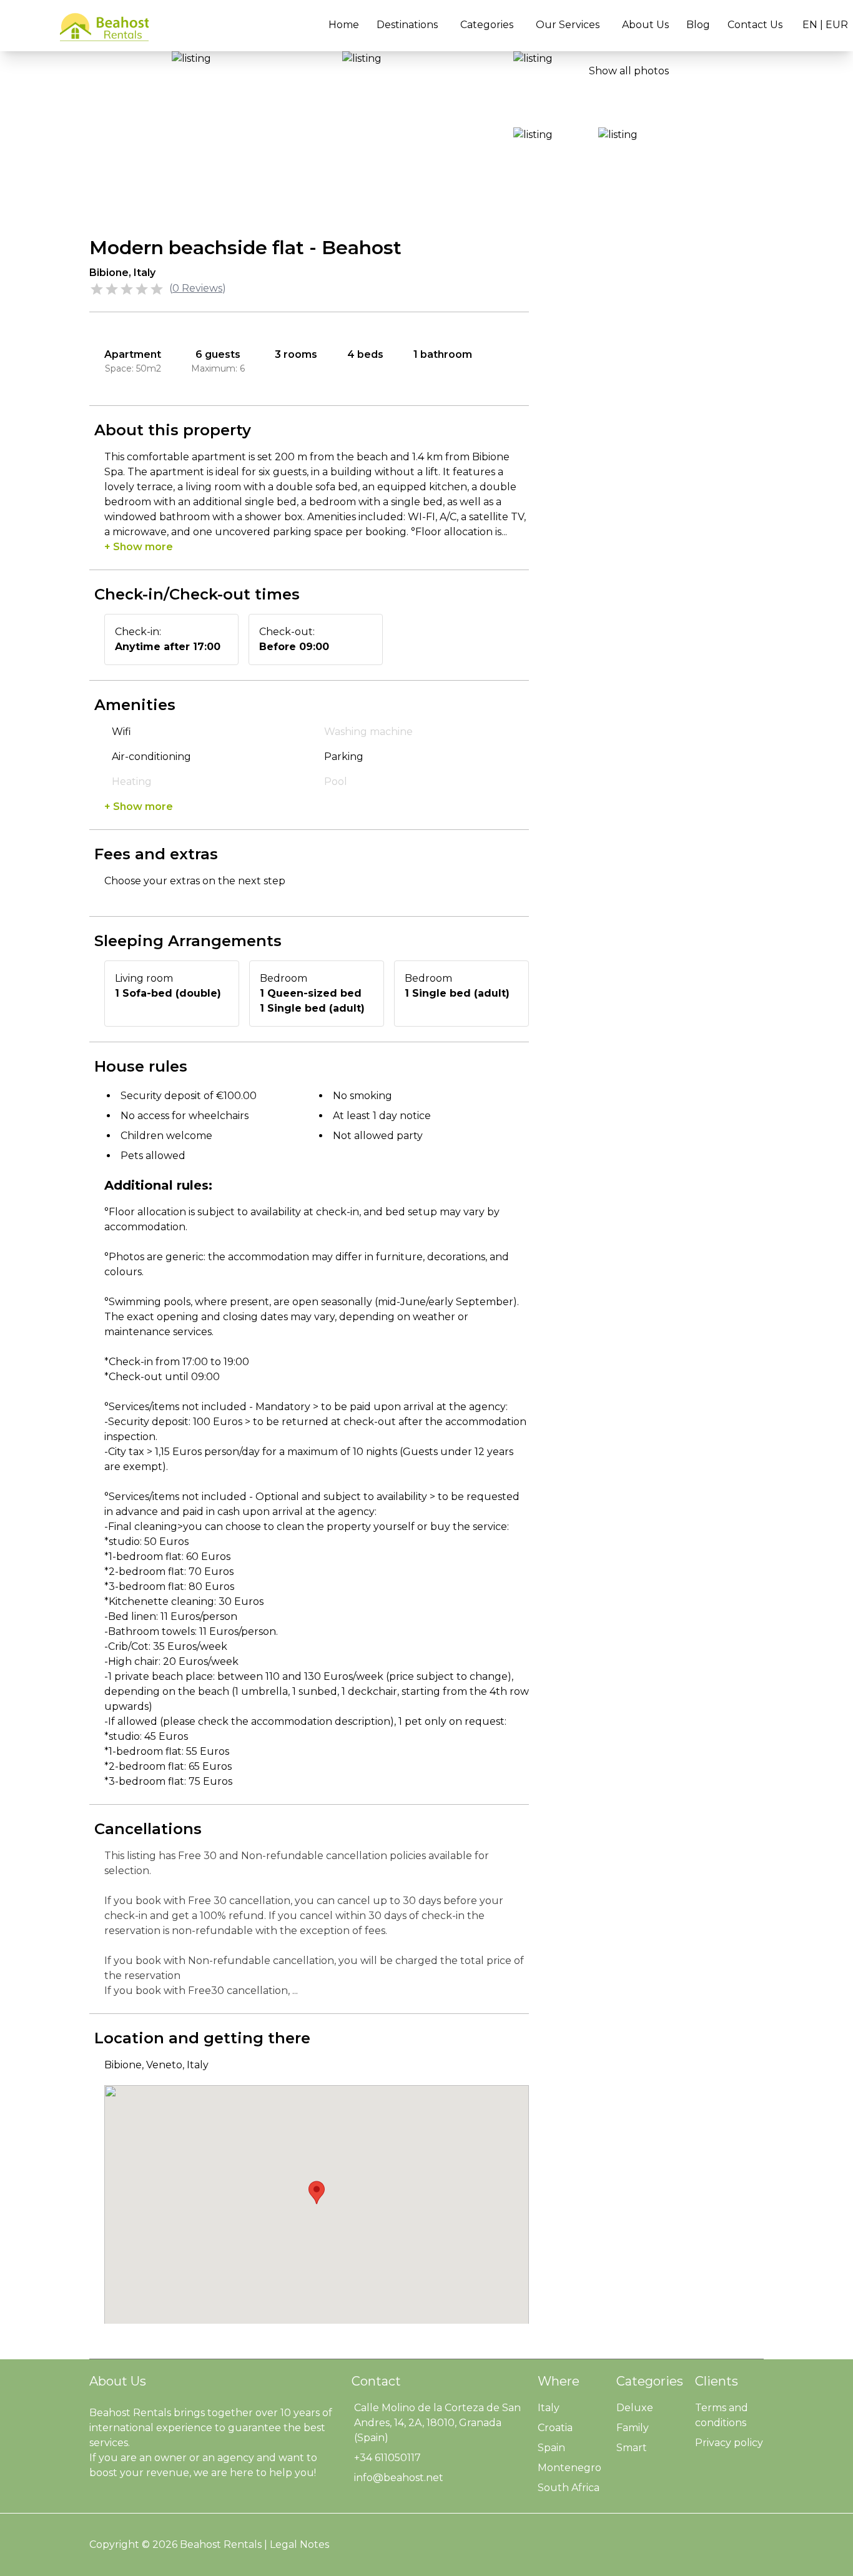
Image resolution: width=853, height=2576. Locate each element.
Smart (632, 2448)
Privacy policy (729, 2443)
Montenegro (569, 2468)
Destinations (407, 25)
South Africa (569, 2488)
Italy (549, 2408)
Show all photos (629, 71)
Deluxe (635, 2408)
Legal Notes (299, 2544)
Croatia (555, 2428)
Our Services (568, 25)
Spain (551, 2448)
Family (633, 2428)
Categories (487, 25)
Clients (717, 2381)
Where (559, 2381)
